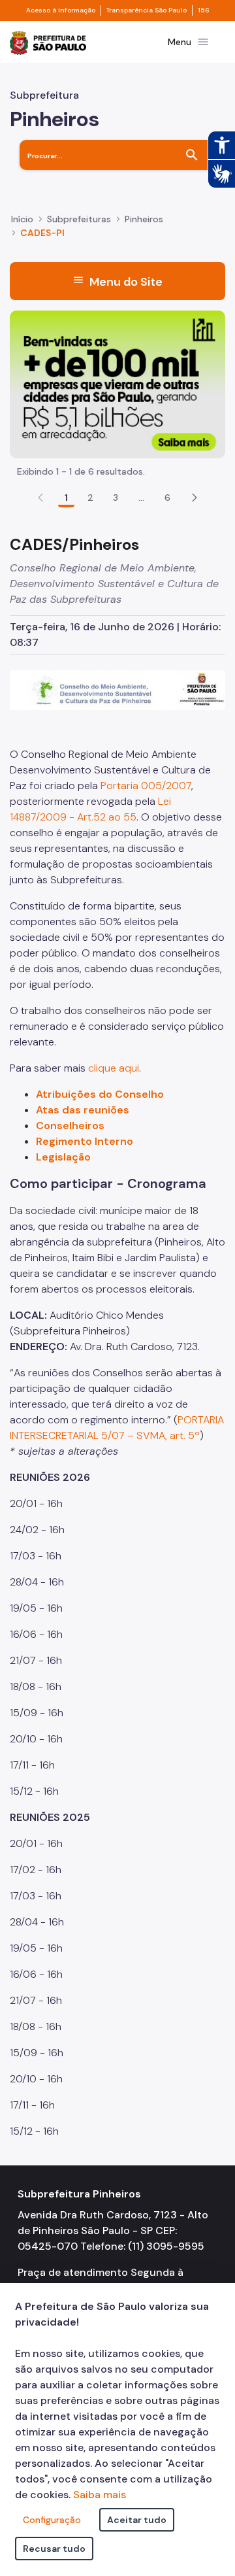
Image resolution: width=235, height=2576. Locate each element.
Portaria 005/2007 (146, 786)
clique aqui (114, 1068)
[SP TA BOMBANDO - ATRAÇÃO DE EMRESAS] (117, 383)
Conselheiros (70, 1126)
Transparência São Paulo (147, 10)
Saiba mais (100, 2495)
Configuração (52, 2520)
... (142, 498)
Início (22, 219)
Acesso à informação (61, 10)
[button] (195, 498)
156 (204, 10)
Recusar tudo (54, 2549)
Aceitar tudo (137, 2520)
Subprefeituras (79, 219)
